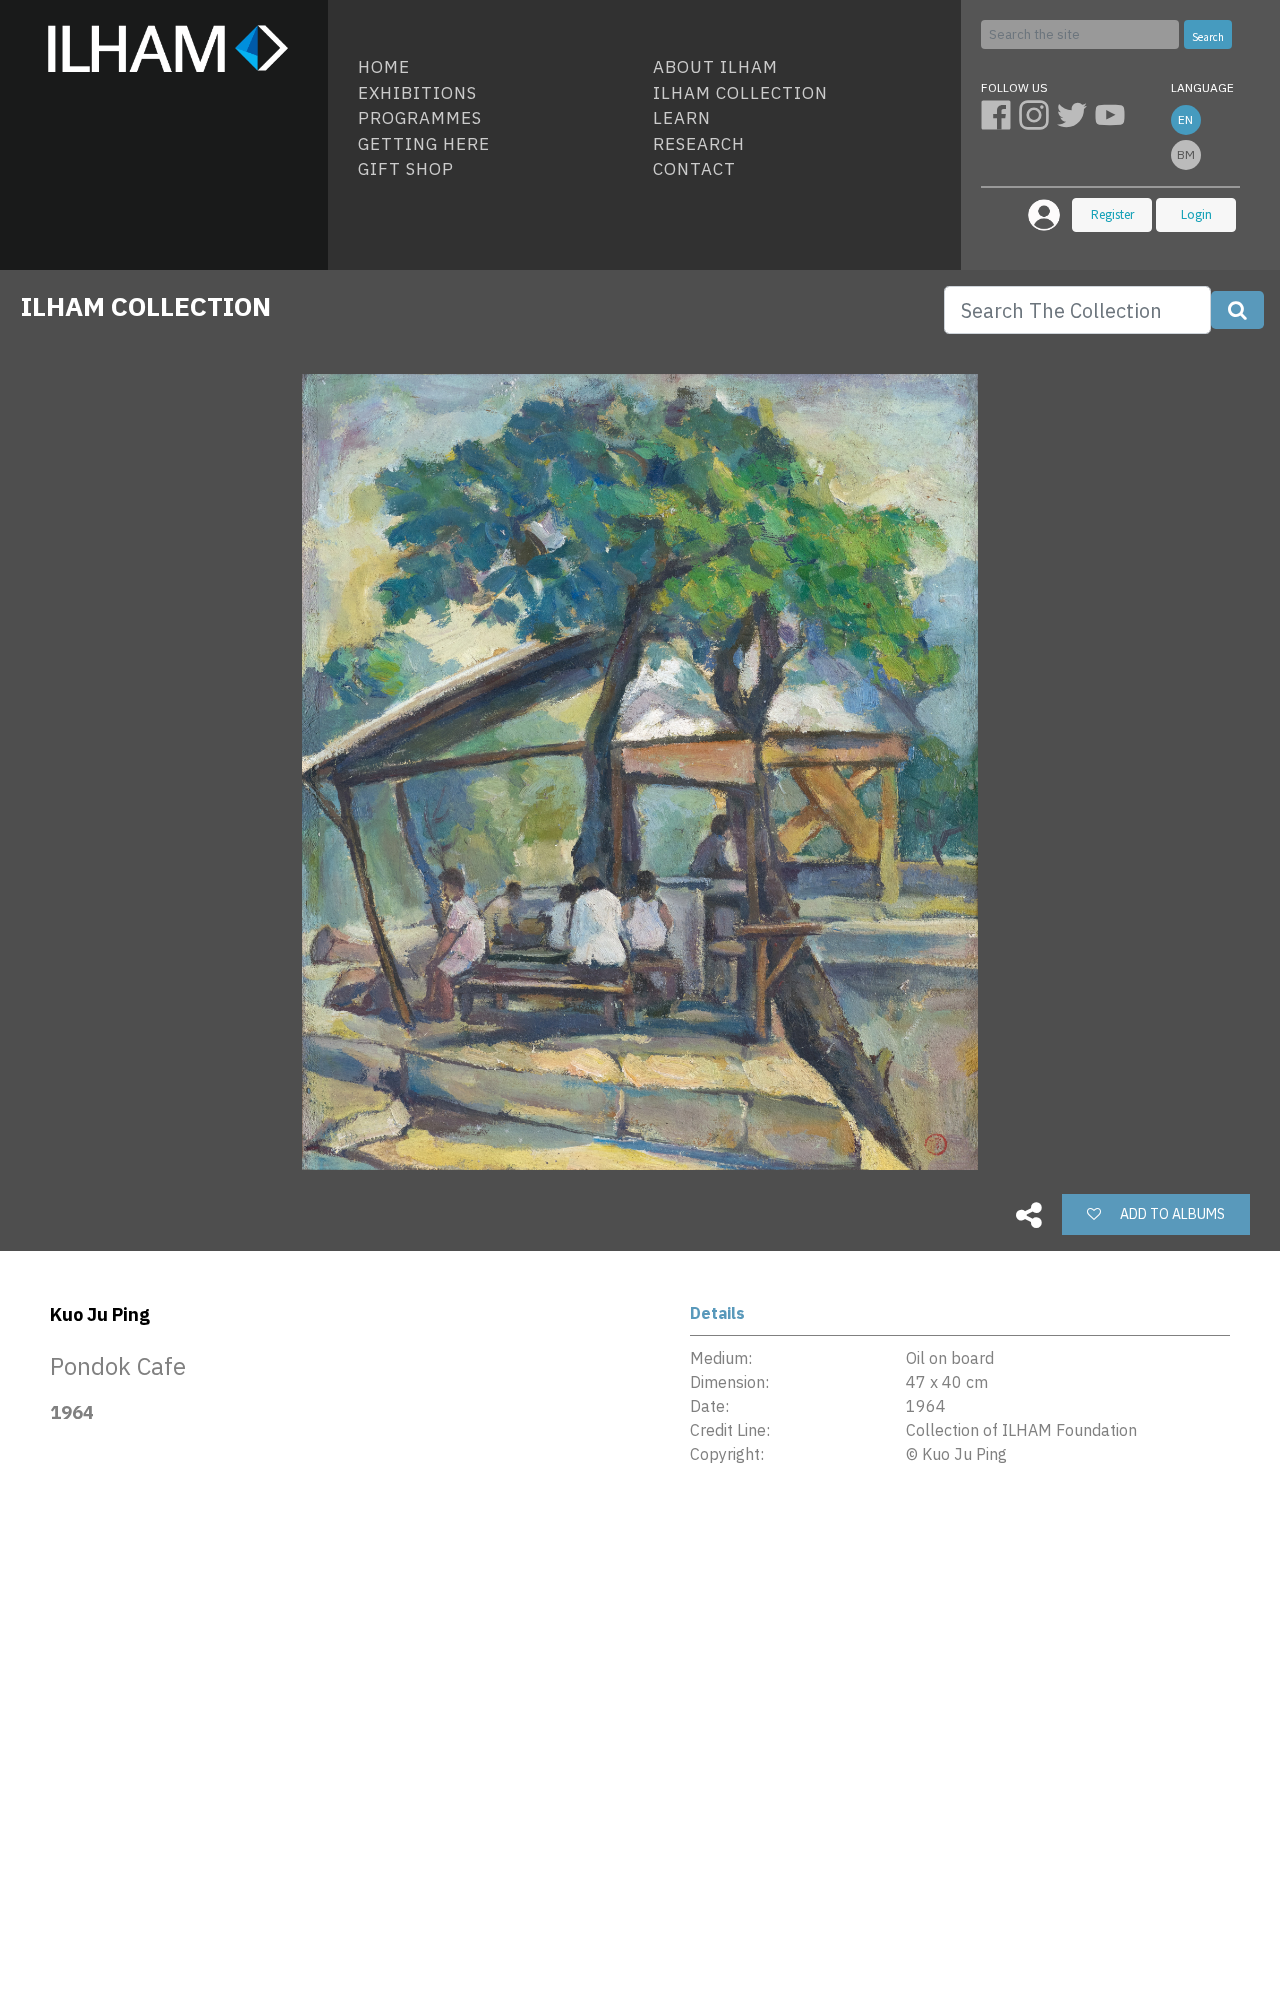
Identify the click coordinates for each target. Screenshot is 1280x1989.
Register (1112, 214)
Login (1196, 214)
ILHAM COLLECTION (146, 306)
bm (1186, 154)
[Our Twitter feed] (1076, 114)
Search (1208, 37)
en (1185, 119)
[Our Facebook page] (1000, 114)
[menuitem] (497, 68)
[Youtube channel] (1112, 114)
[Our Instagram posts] (1038, 114)
